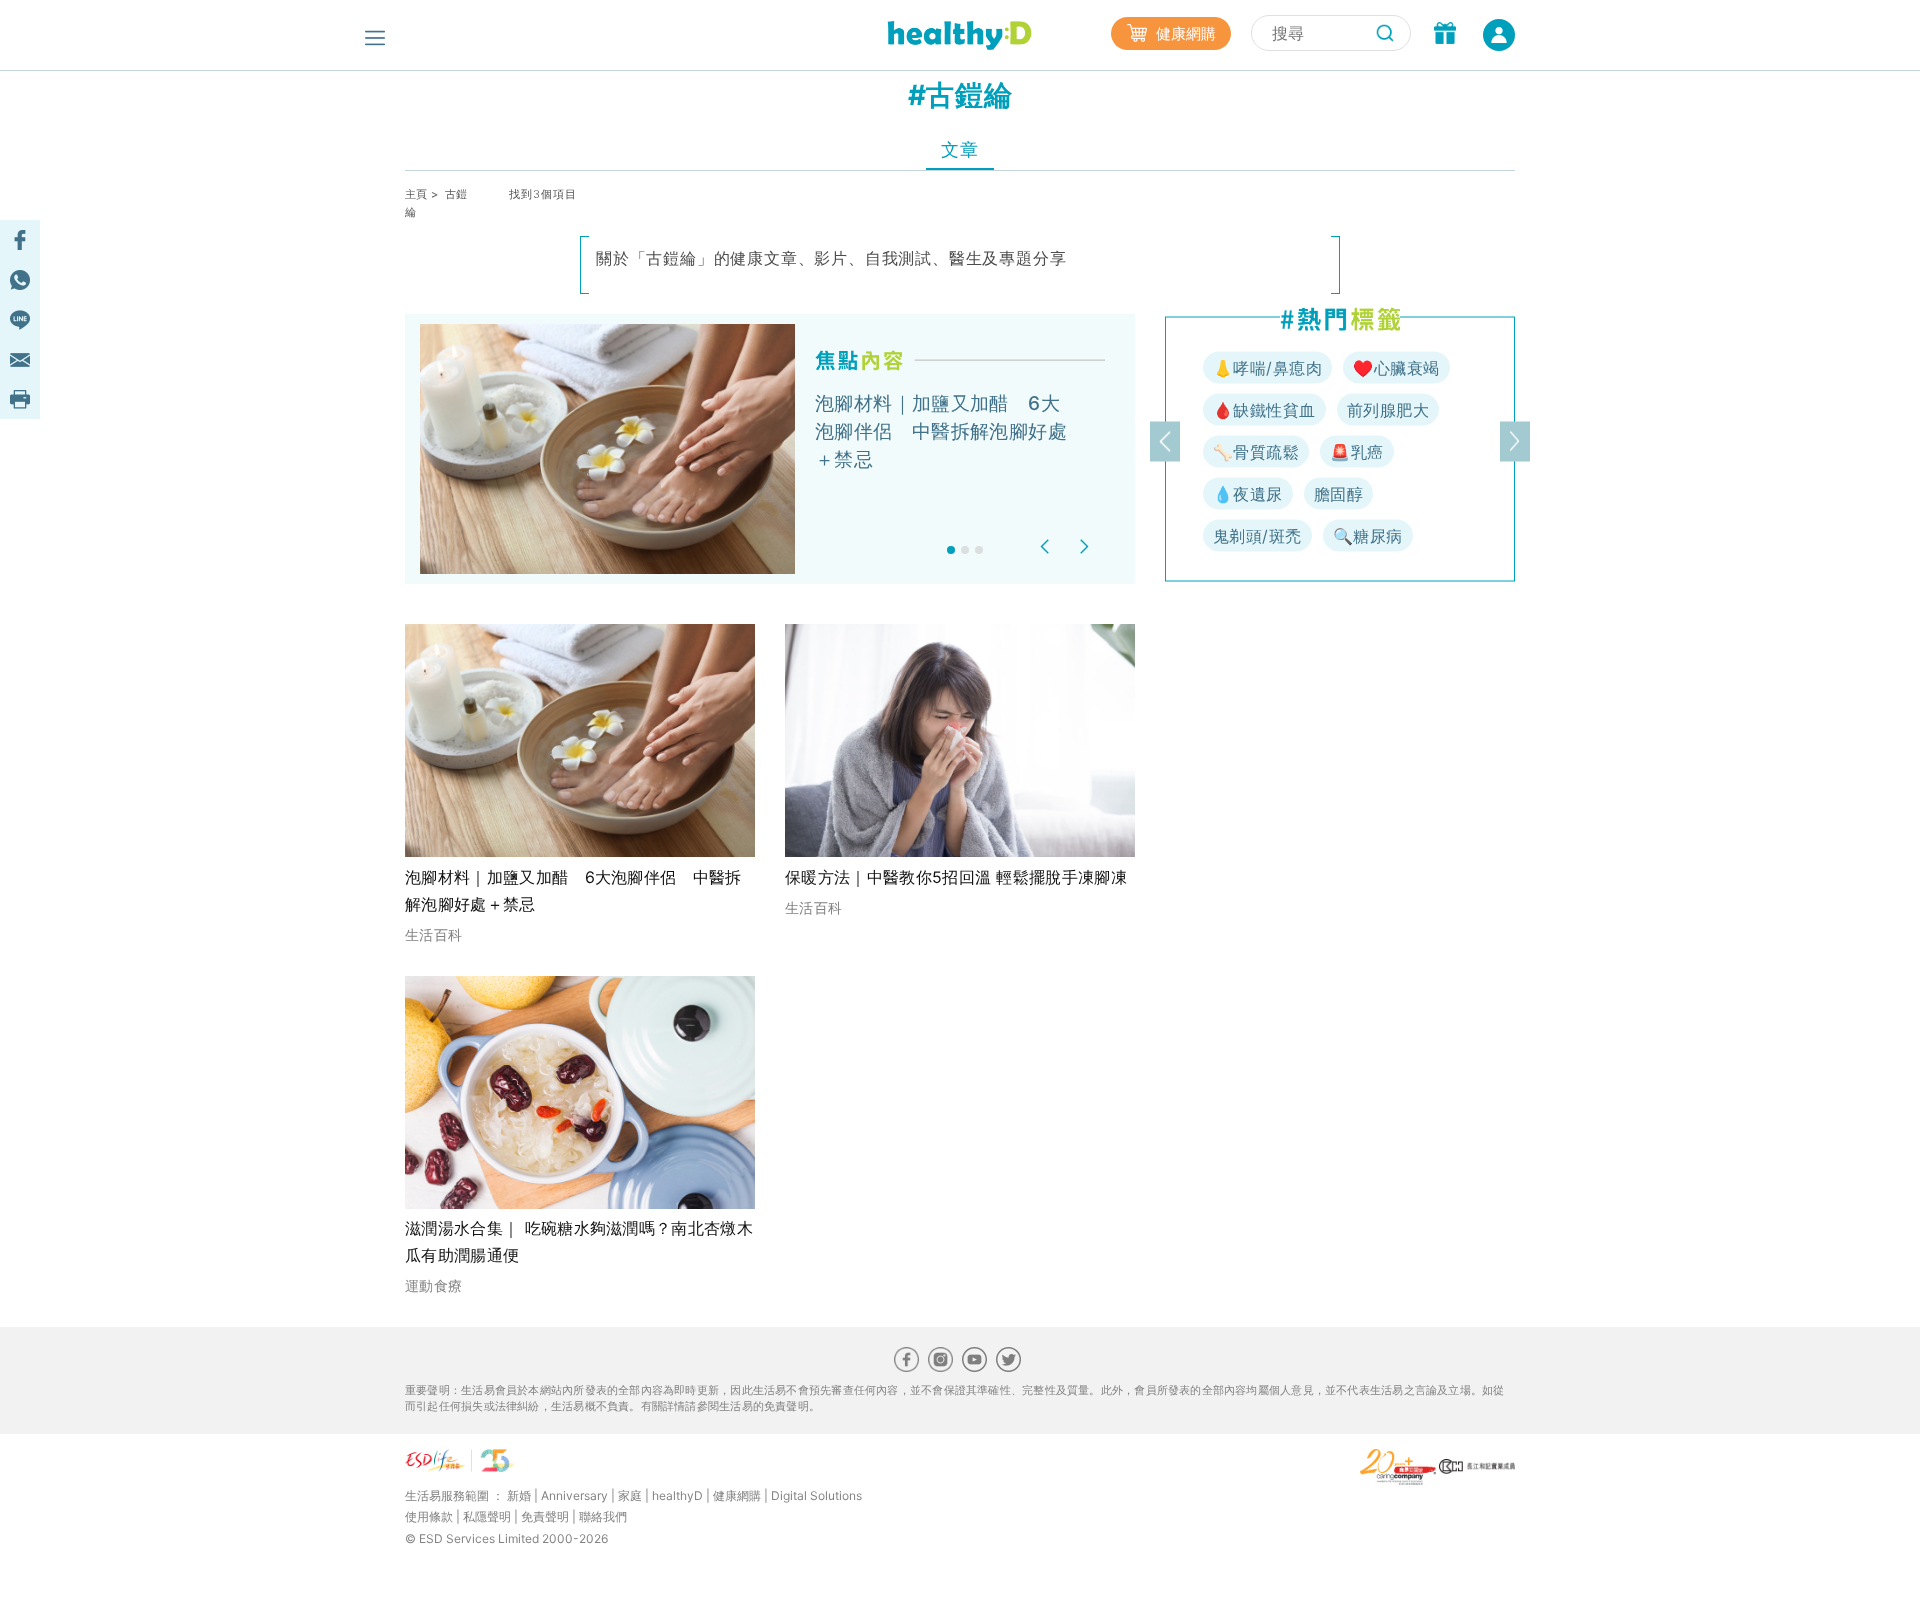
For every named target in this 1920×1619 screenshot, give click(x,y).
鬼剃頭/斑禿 (1257, 536)
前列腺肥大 (1388, 410)
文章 (959, 149)
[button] (1047, 546)
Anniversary (574, 1495)
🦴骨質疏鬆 (1256, 452)
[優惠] (1445, 35)
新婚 (519, 1495)
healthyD (677, 1495)
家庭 (630, 1495)
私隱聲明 (487, 1516)
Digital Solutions (816, 1495)
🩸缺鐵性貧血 (1264, 410)
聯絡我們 (603, 1516)
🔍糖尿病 (1368, 536)
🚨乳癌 (1356, 452)
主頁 (416, 194)
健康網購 (1184, 33)
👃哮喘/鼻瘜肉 (1267, 368)
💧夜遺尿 (1248, 494)
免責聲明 (545, 1516)
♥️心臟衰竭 (1396, 368)
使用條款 (429, 1516)
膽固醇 (1338, 494)
